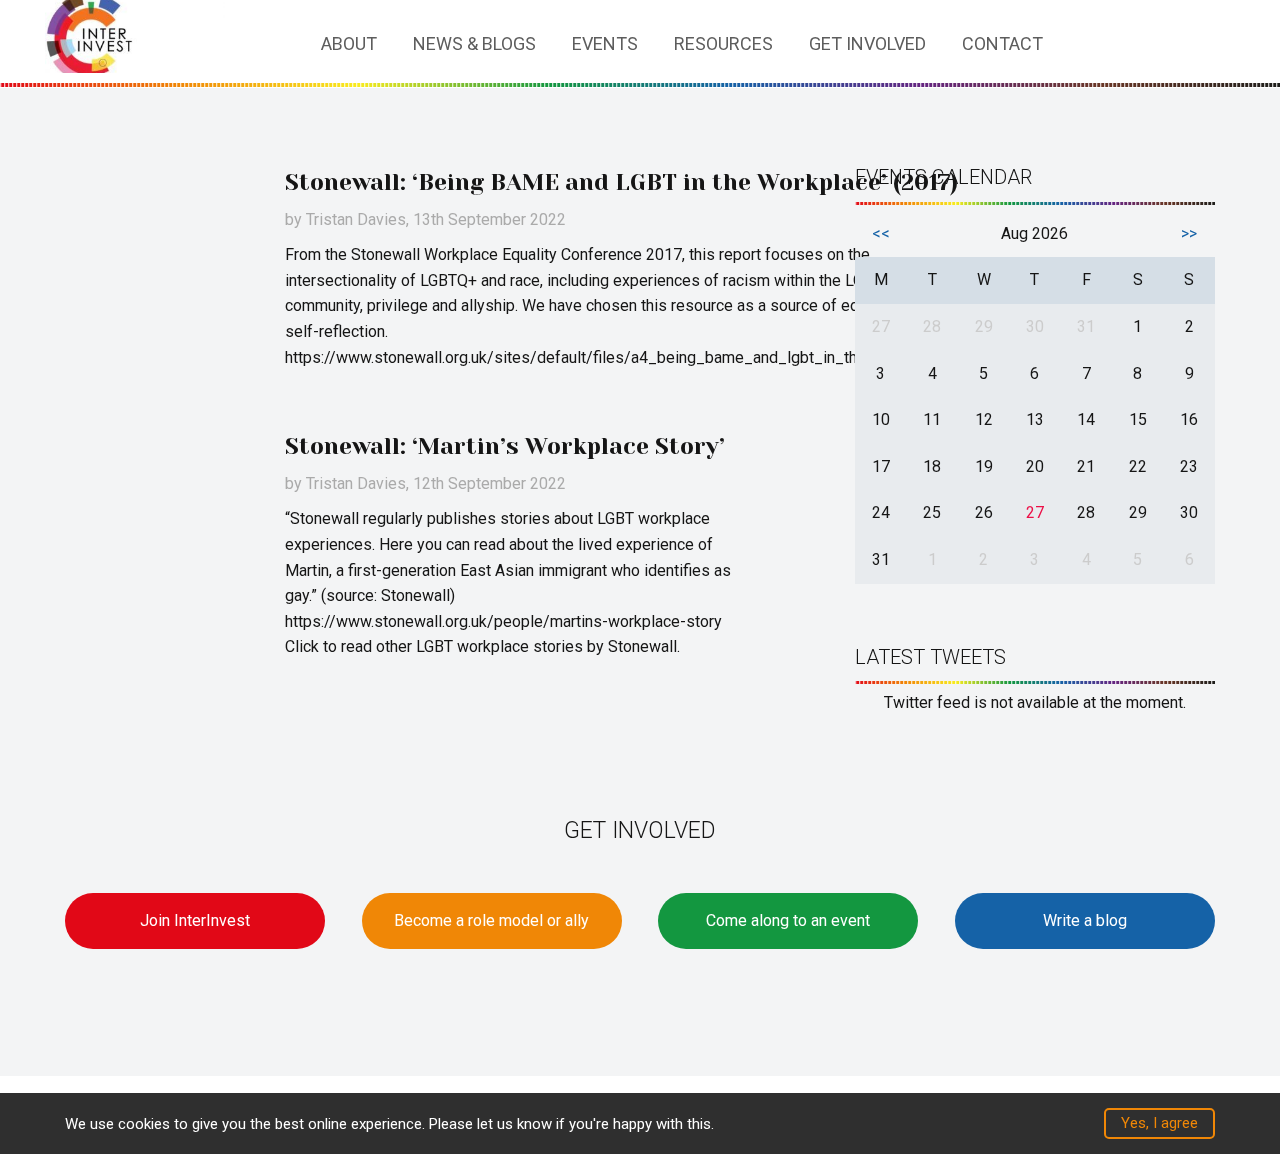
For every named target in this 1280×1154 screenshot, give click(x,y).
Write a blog (1085, 920)
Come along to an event (788, 920)
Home (282, 44)
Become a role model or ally (491, 920)
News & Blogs (474, 43)
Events (605, 43)
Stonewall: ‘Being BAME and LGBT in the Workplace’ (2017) (621, 182)
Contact (1002, 43)
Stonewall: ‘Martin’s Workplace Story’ (505, 446)
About (349, 43)
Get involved (867, 43)
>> (1189, 233)
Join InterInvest (195, 920)
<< (881, 233)
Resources (723, 43)
